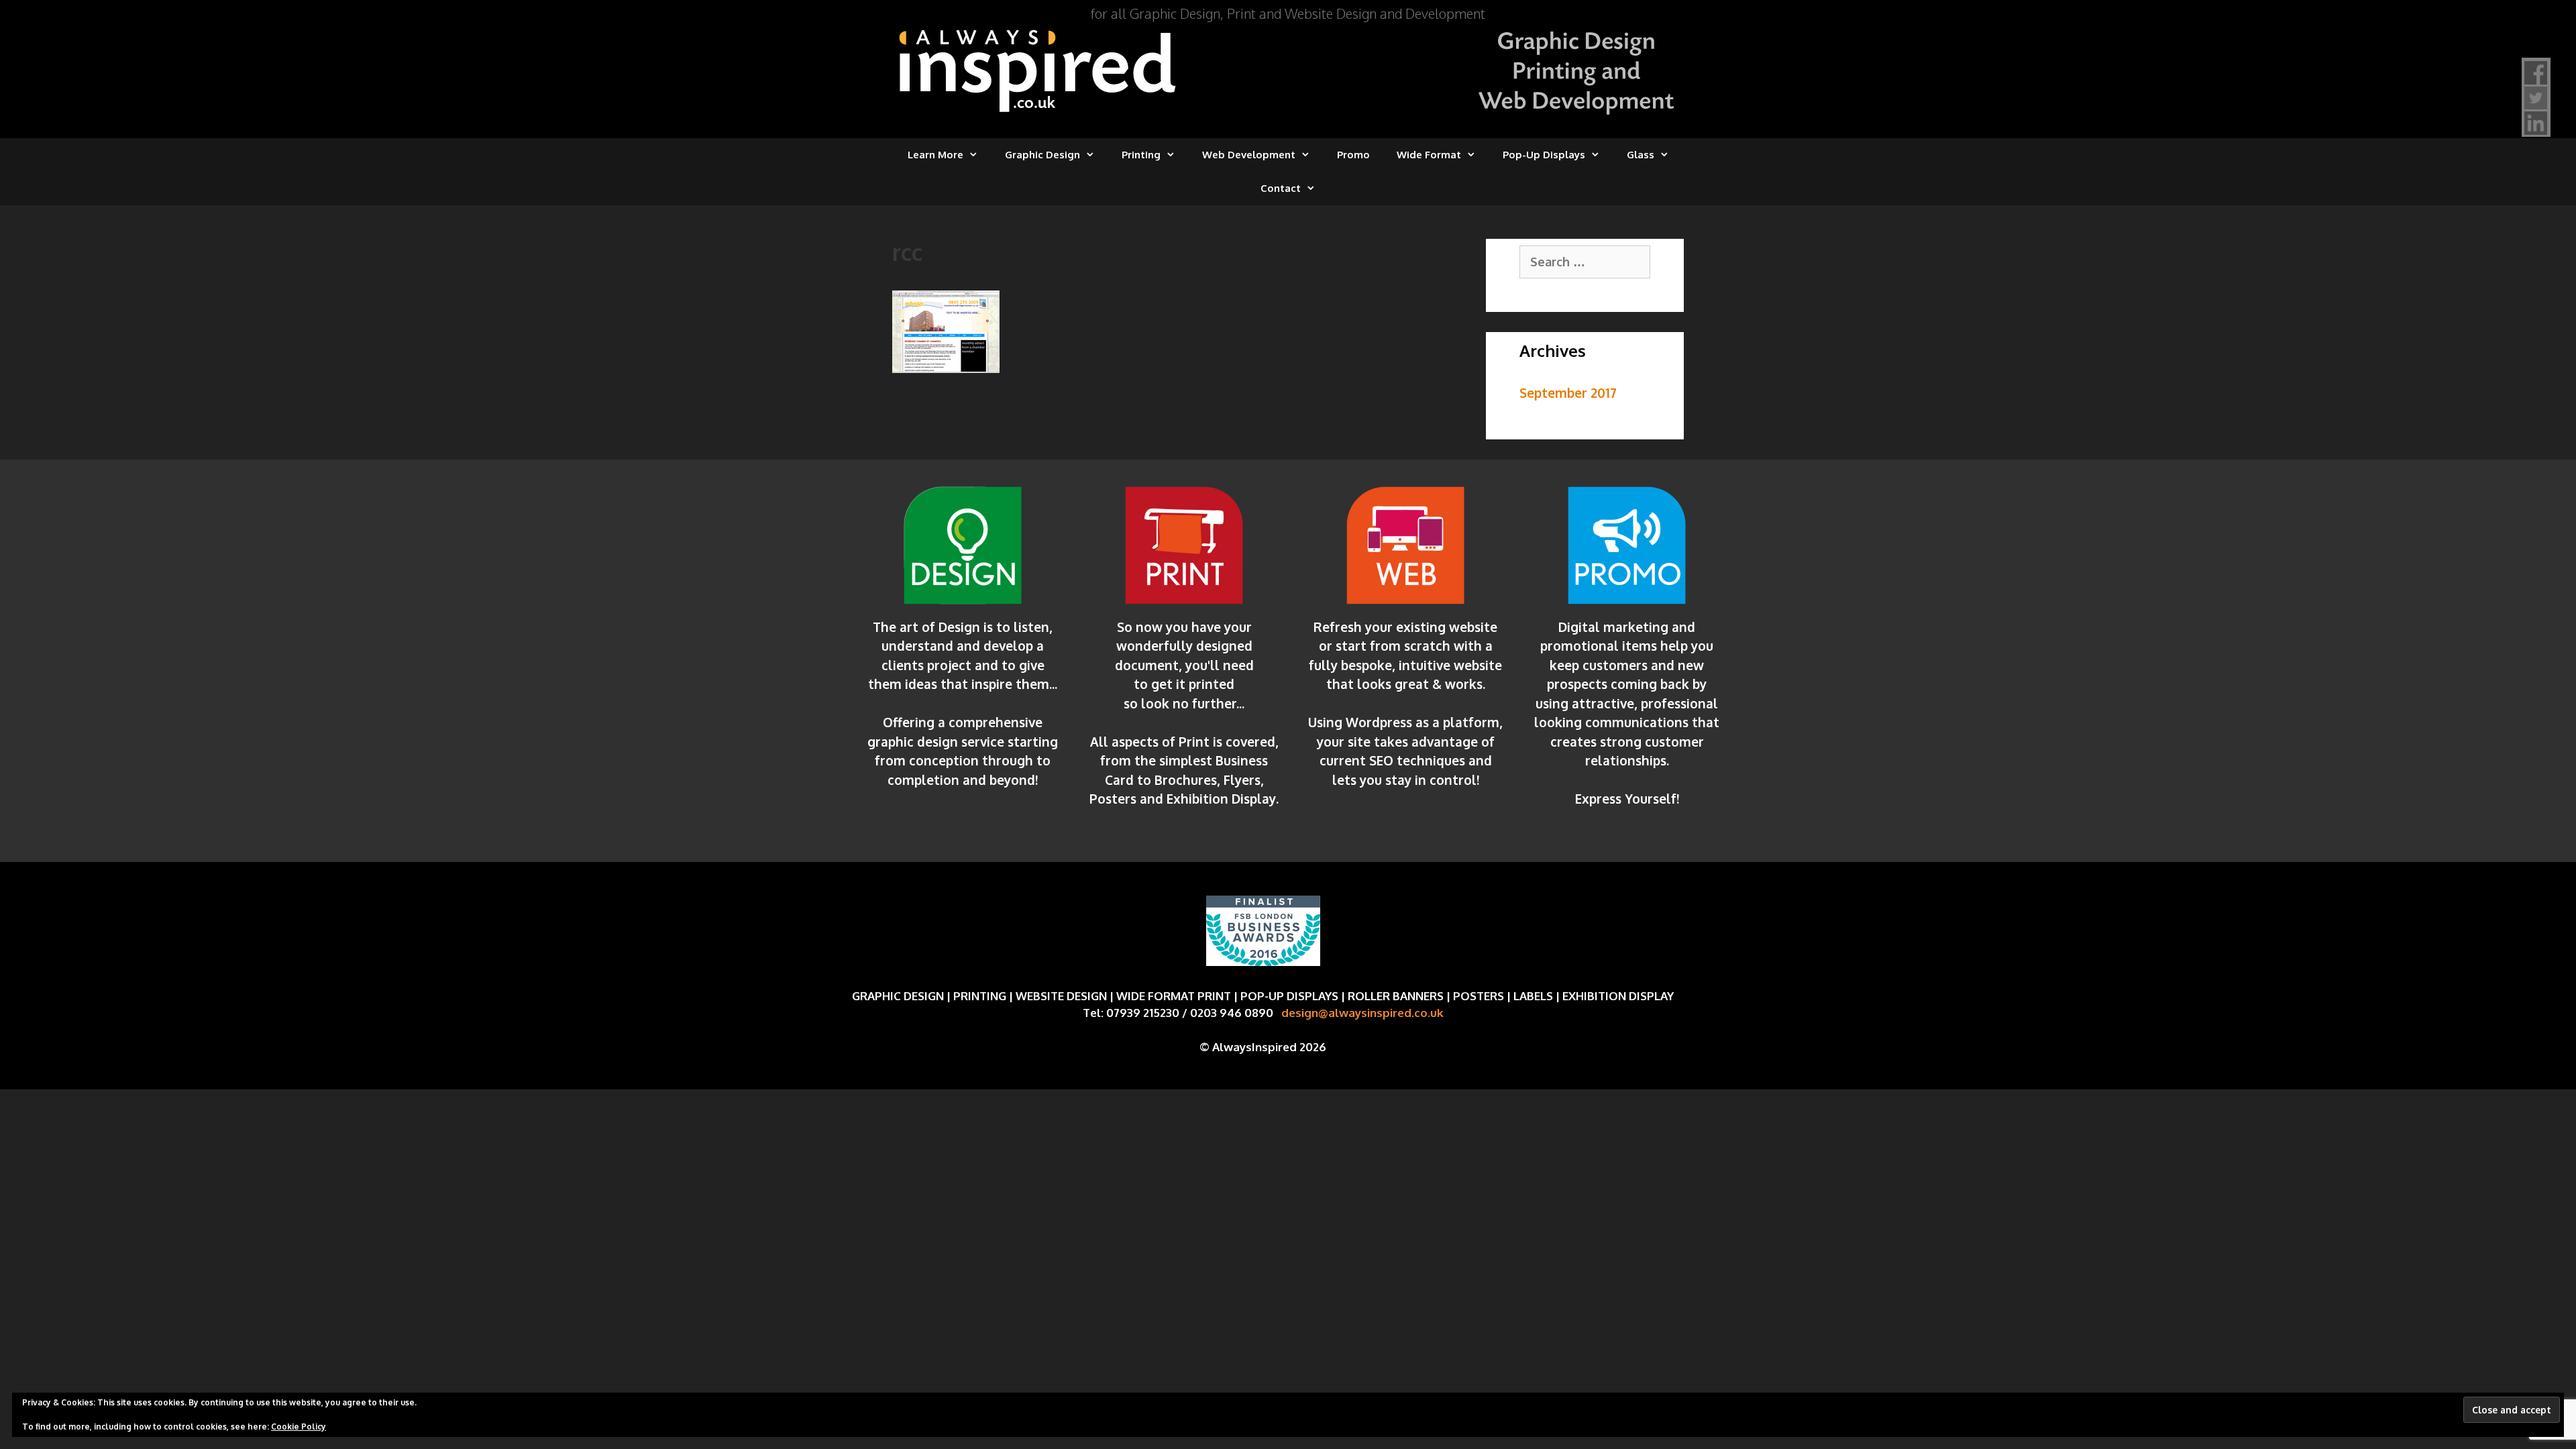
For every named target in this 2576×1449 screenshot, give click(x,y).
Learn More (935, 155)
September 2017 (1568, 392)
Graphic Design (1042, 155)
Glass (1641, 155)
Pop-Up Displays (1544, 155)
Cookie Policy (299, 1427)
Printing (1141, 155)
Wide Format (1429, 155)
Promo (1353, 155)
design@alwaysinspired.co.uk (1362, 1013)
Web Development (1249, 155)
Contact (1281, 188)
